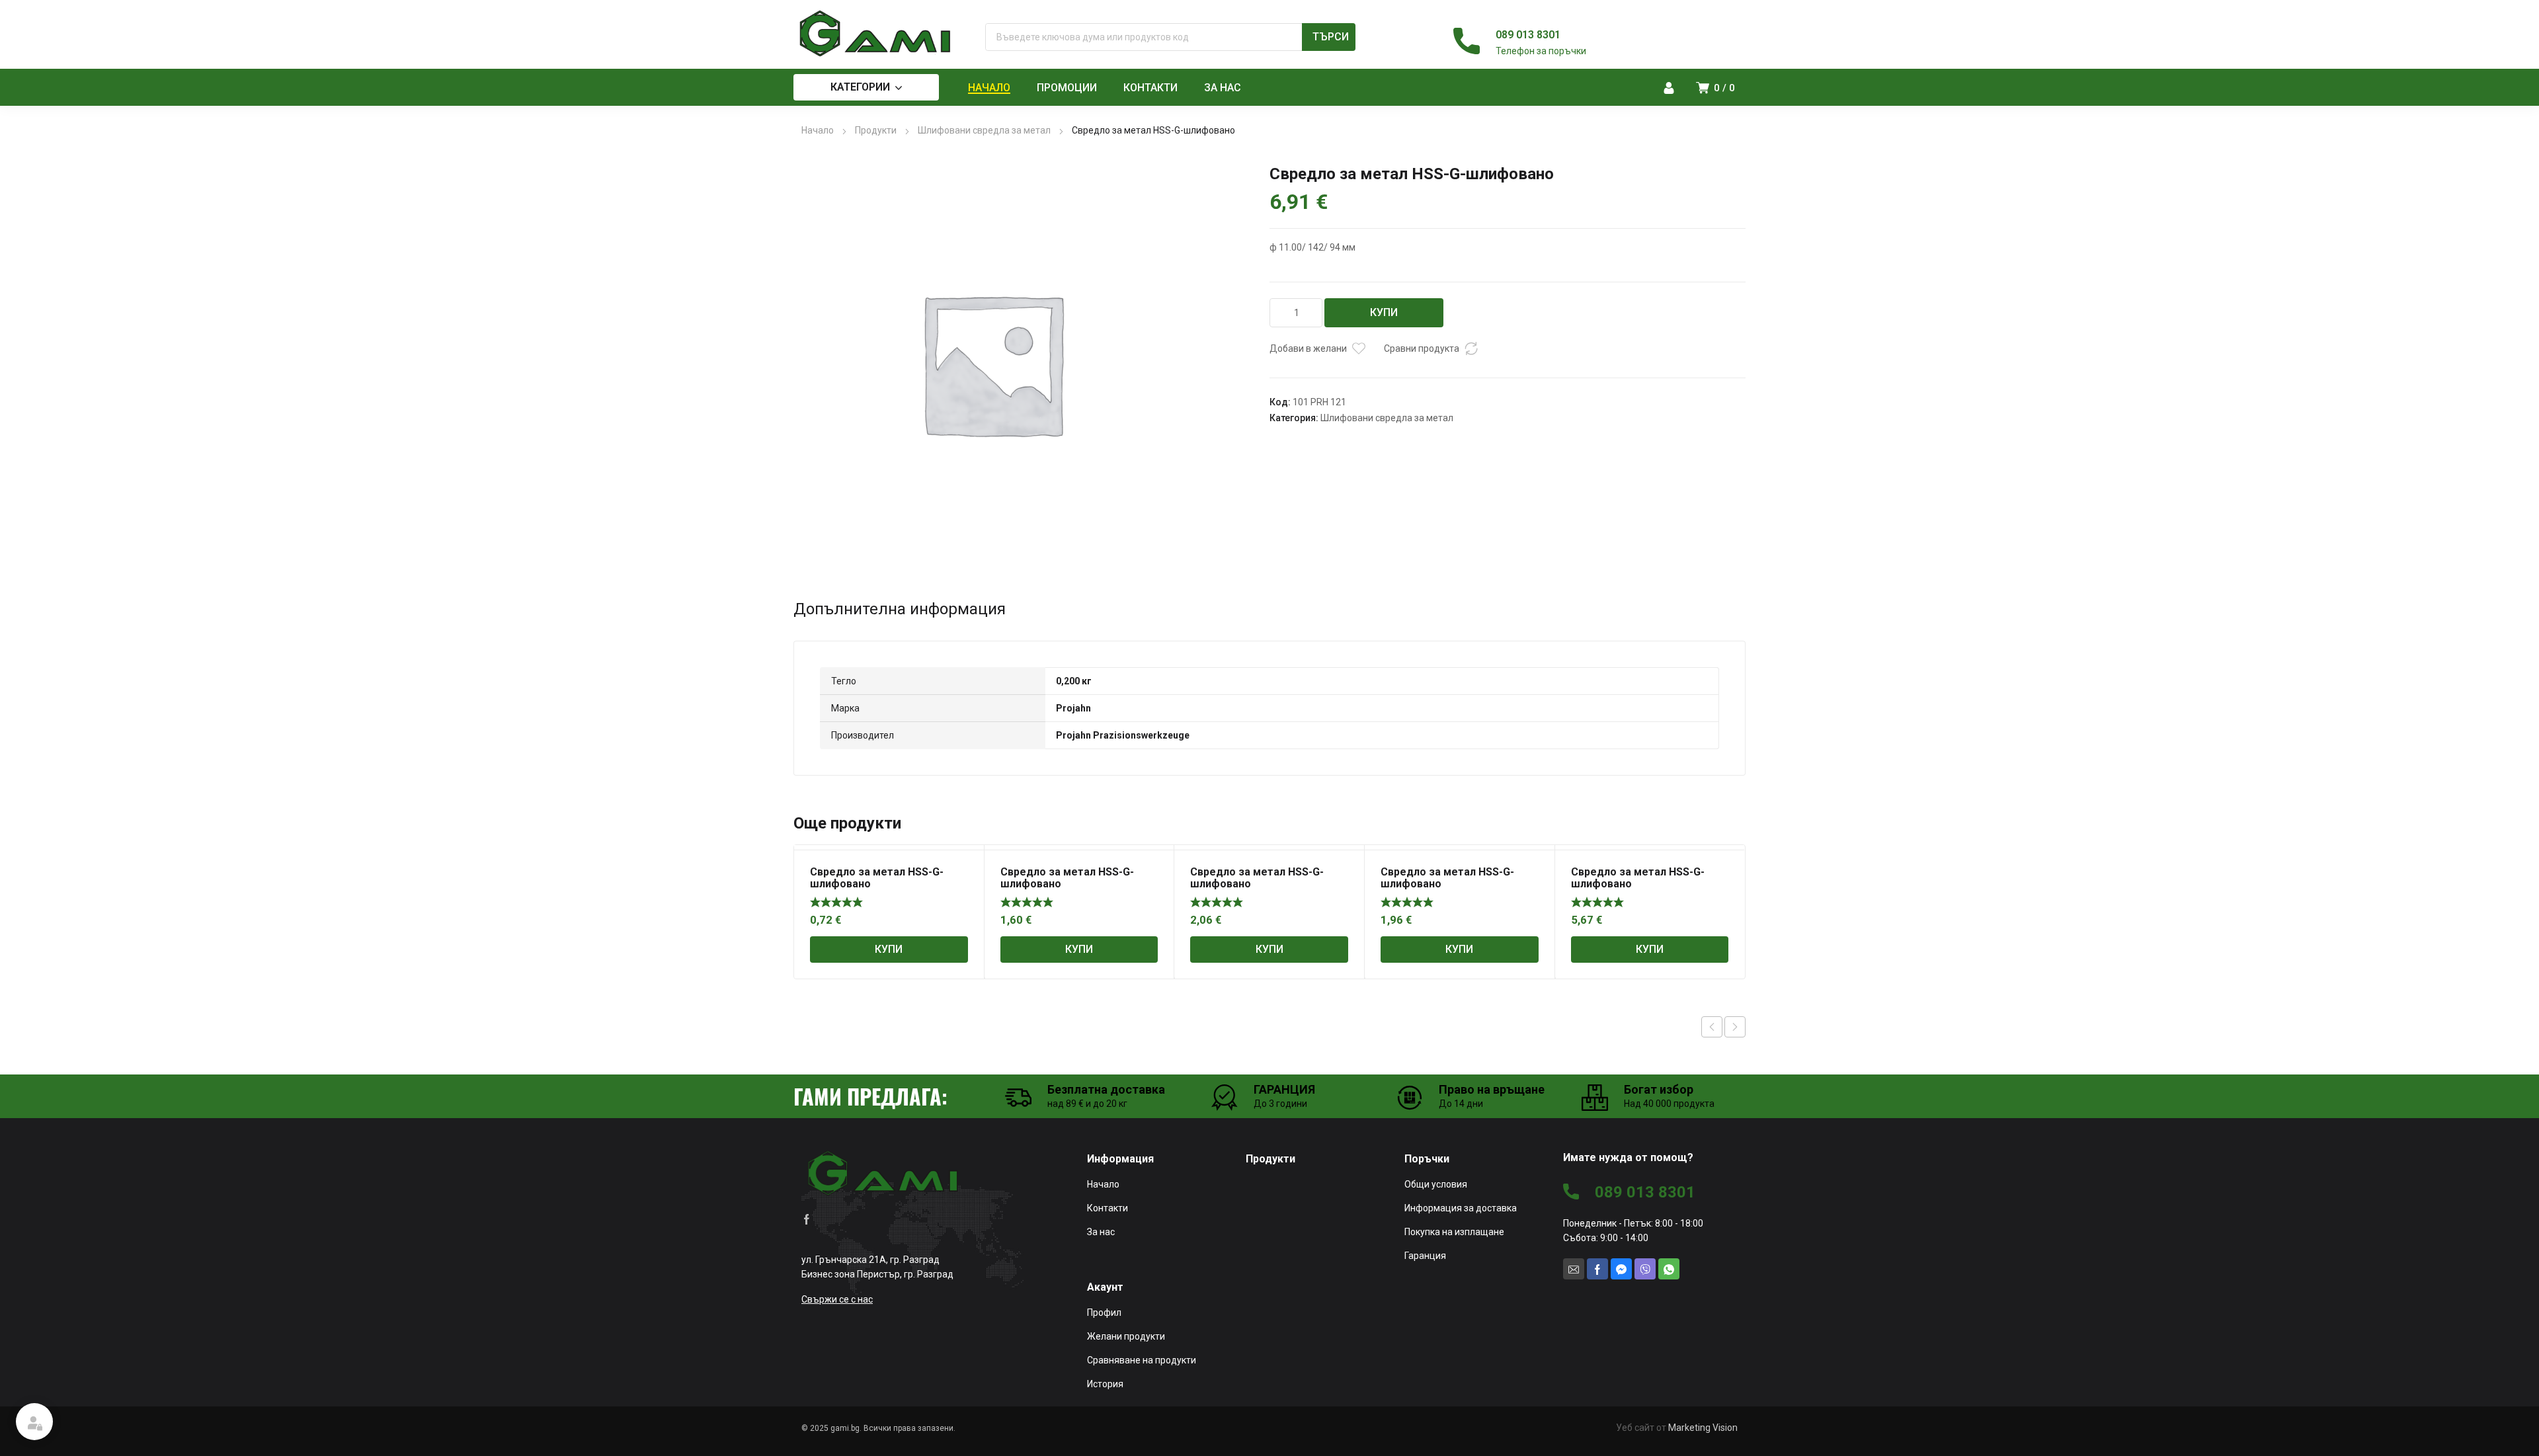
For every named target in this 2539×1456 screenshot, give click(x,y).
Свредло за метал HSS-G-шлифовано (877, 878)
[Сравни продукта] (1471, 348)
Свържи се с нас (837, 1299)
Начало (818, 130)
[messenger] (1621, 1269)
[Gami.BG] (876, 34)
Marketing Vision (1703, 1428)
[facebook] (807, 1218)
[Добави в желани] (1359, 348)
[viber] (1645, 1269)
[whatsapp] (1669, 1269)
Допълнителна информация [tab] (900, 609)
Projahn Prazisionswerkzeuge (1123, 735)
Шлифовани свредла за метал (984, 130)
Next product (1735, 1027)
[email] (1574, 1269)
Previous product (1712, 1027)
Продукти (876, 130)
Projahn (1073, 708)
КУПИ (1384, 312)
